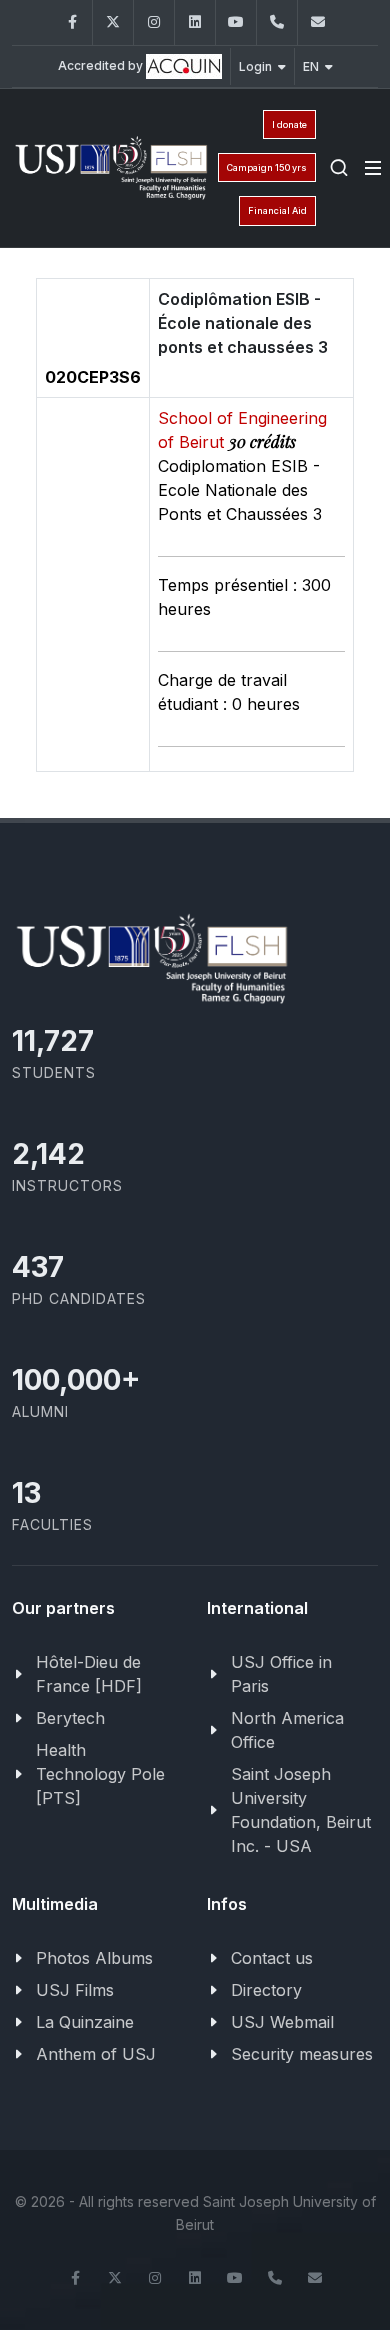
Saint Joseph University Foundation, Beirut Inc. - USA (301, 1810)
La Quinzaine (85, 2022)
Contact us (272, 1958)
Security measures (302, 2054)
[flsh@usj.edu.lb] (318, 22)
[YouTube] (236, 22)
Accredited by (102, 65)
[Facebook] (72, 22)
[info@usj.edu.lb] (315, 2278)
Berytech (70, 1718)
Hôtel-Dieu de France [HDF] (89, 1674)
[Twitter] (113, 22)
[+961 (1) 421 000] (277, 22)
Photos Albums (94, 1958)
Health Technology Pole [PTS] (100, 1774)
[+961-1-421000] (275, 2278)
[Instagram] (154, 22)
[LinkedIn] (195, 22)
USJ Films (75, 1990)
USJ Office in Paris (281, 1674)
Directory (266, 1990)
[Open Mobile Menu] (373, 168)
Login (255, 66)
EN (311, 66)
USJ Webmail (282, 2022)
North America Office (287, 1730)
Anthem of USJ (96, 2054)
